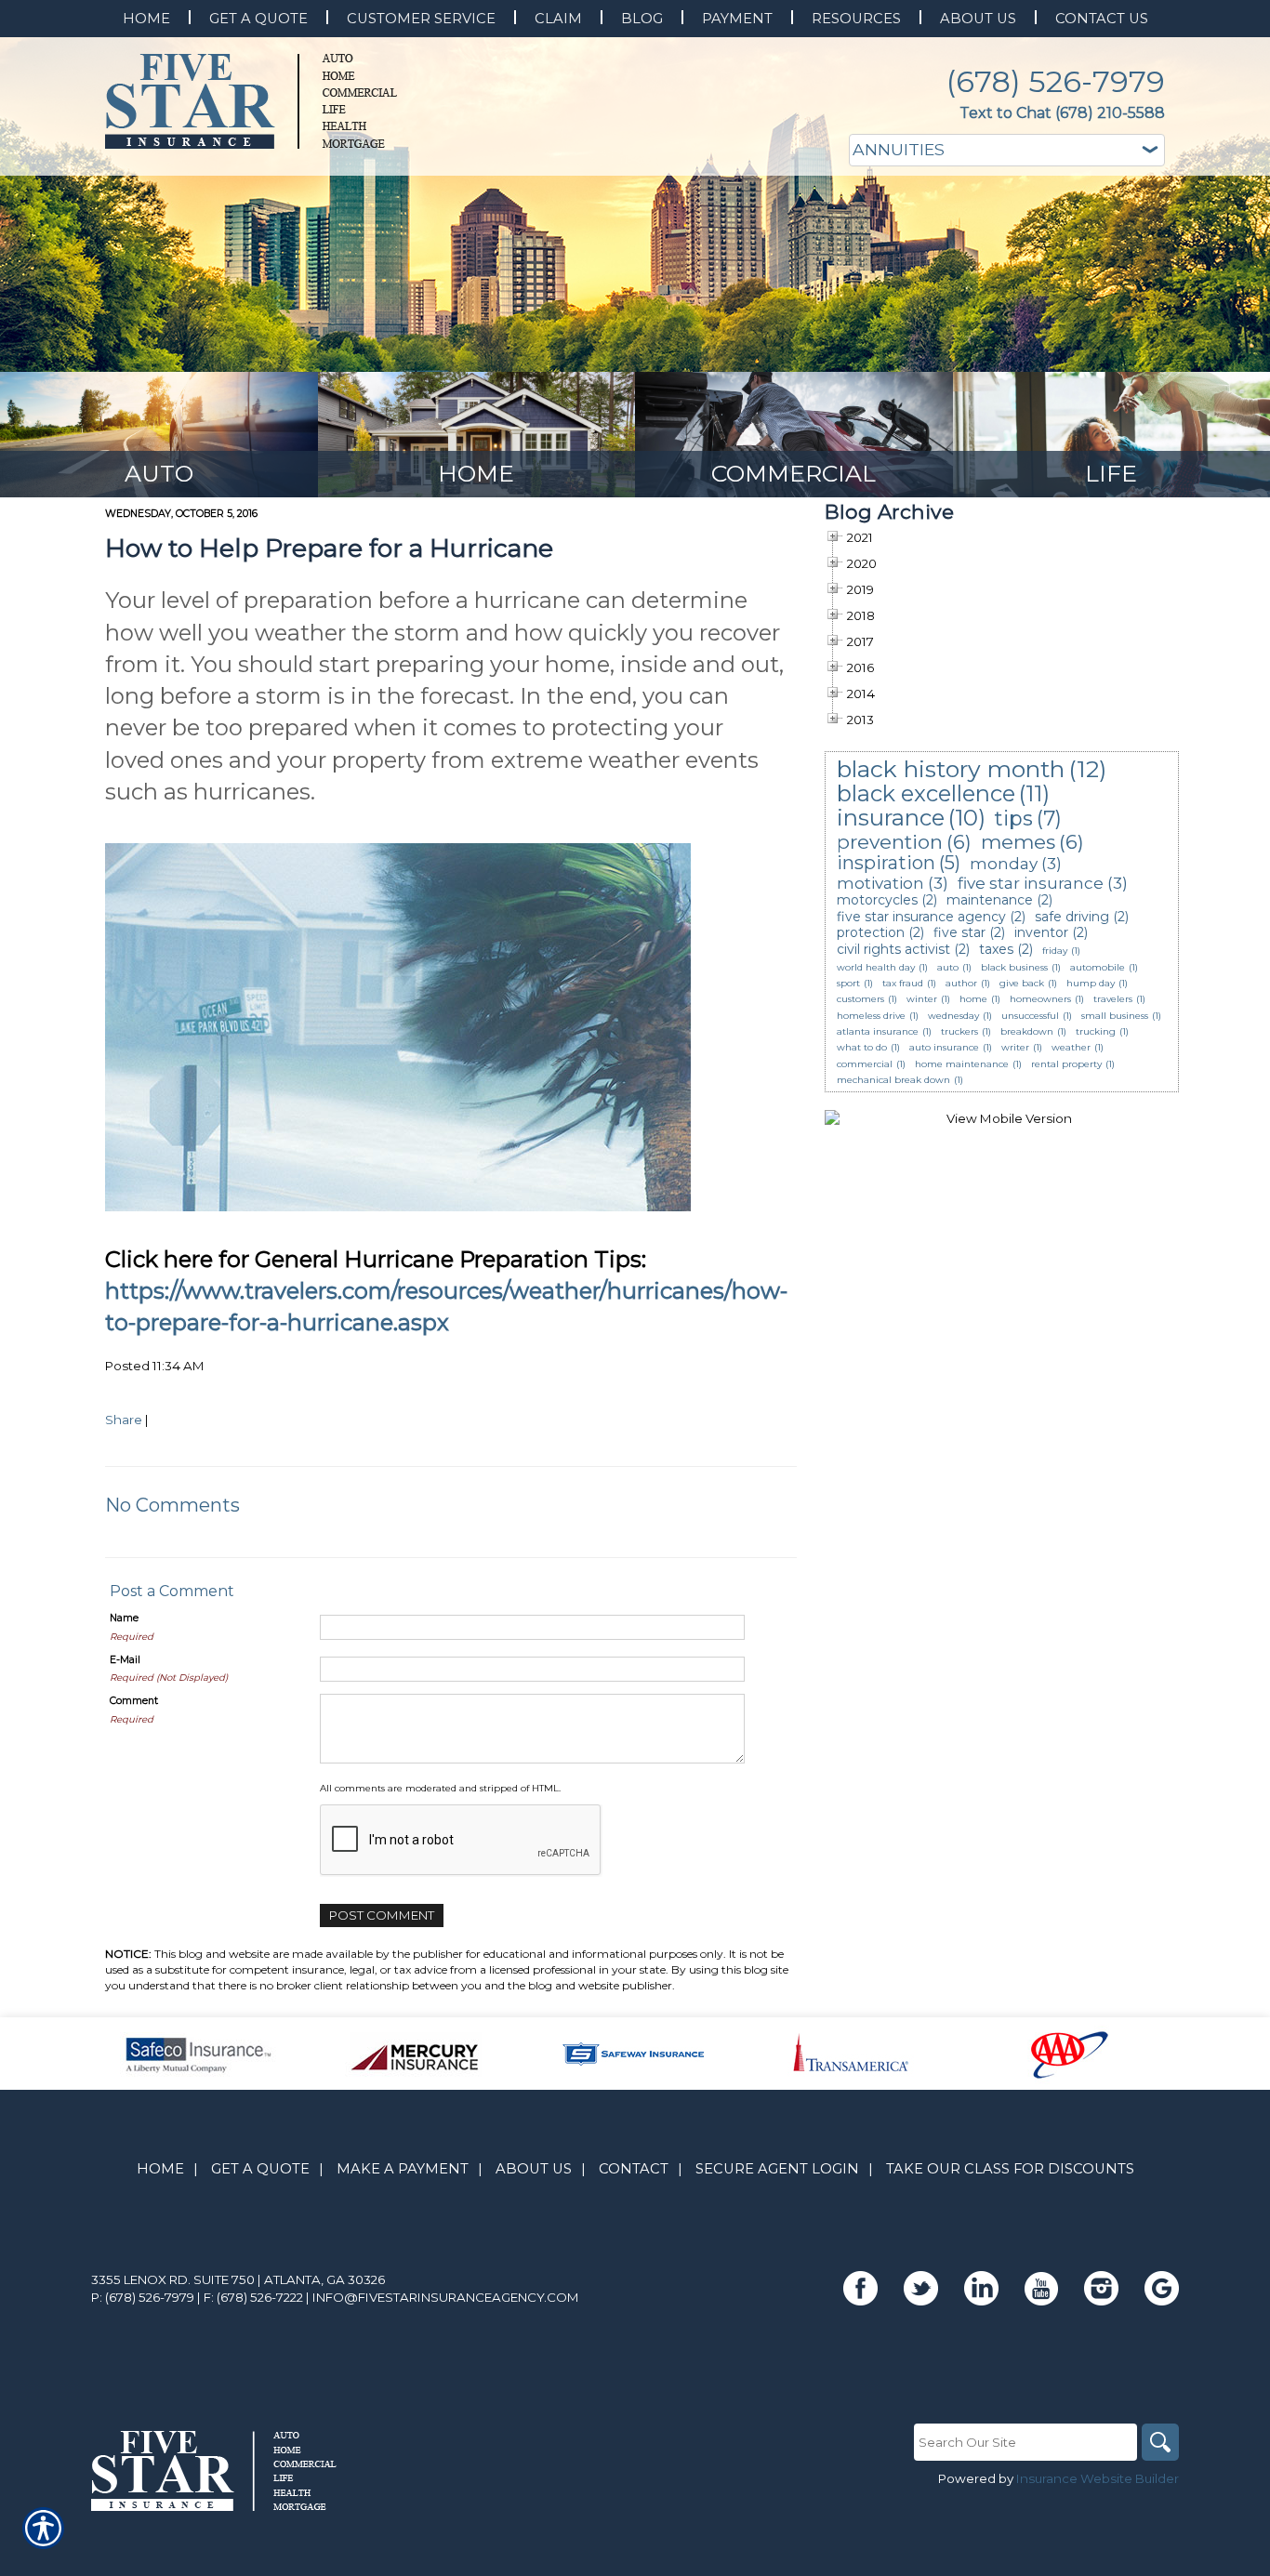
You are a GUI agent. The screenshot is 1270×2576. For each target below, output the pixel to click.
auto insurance (944, 1047)
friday (1055, 951)
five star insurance (1031, 883)
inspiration (886, 863)
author (961, 983)
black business (1014, 967)
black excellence (926, 793)
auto (948, 967)
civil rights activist (893, 949)
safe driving (1072, 917)
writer (1015, 1047)
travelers (1113, 999)
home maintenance (962, 1064)
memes (1018, 842)
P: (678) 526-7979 (143, 2297)
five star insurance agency (921, 917)
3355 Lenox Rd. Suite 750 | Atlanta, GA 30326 (238, 2279)
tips (1014, 819)
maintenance (990, 900)
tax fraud (903, 983)
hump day (1091, 983)
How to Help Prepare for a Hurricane (329, 548)
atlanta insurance (878, 1031)
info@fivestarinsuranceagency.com (446, 2297)
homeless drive (871, 1016)
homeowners (1040, 999)
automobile (1098, 967)
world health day (876, 967)
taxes (996, 949)
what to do (862, 1047)
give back (1022, 983)
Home (160, 2169)
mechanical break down (893, 1080)
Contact (634, 2169)
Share (124, 1420)
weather (1071, 1047)
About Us (534, 2169)
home (973, 999)
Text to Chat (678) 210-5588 (1062, 113)
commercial (865, 1064)
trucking (1096, 1031)
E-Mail (125, 1660)
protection (871, 932)
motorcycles (877, 900)
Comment (134, 1701)
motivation (880, 883)
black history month (951, 769)
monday (1004, 864)
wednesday (953, 1016)
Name (124, 1618)
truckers (959, 1031)
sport (848, 983)
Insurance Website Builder (1098, 2478)
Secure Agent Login (777, 2169)
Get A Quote (260, 2169)
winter (922, 999)
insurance (891, 818)
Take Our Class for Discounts (1010, 2169)
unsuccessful (1030, 1016)
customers (860, 999)
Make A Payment (403, 2169)
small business (1115, 1016)
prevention (890, 842)
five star (959, 932)
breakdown (1027, 1031)
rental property (1066, 1064)
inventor (1041, 932)
